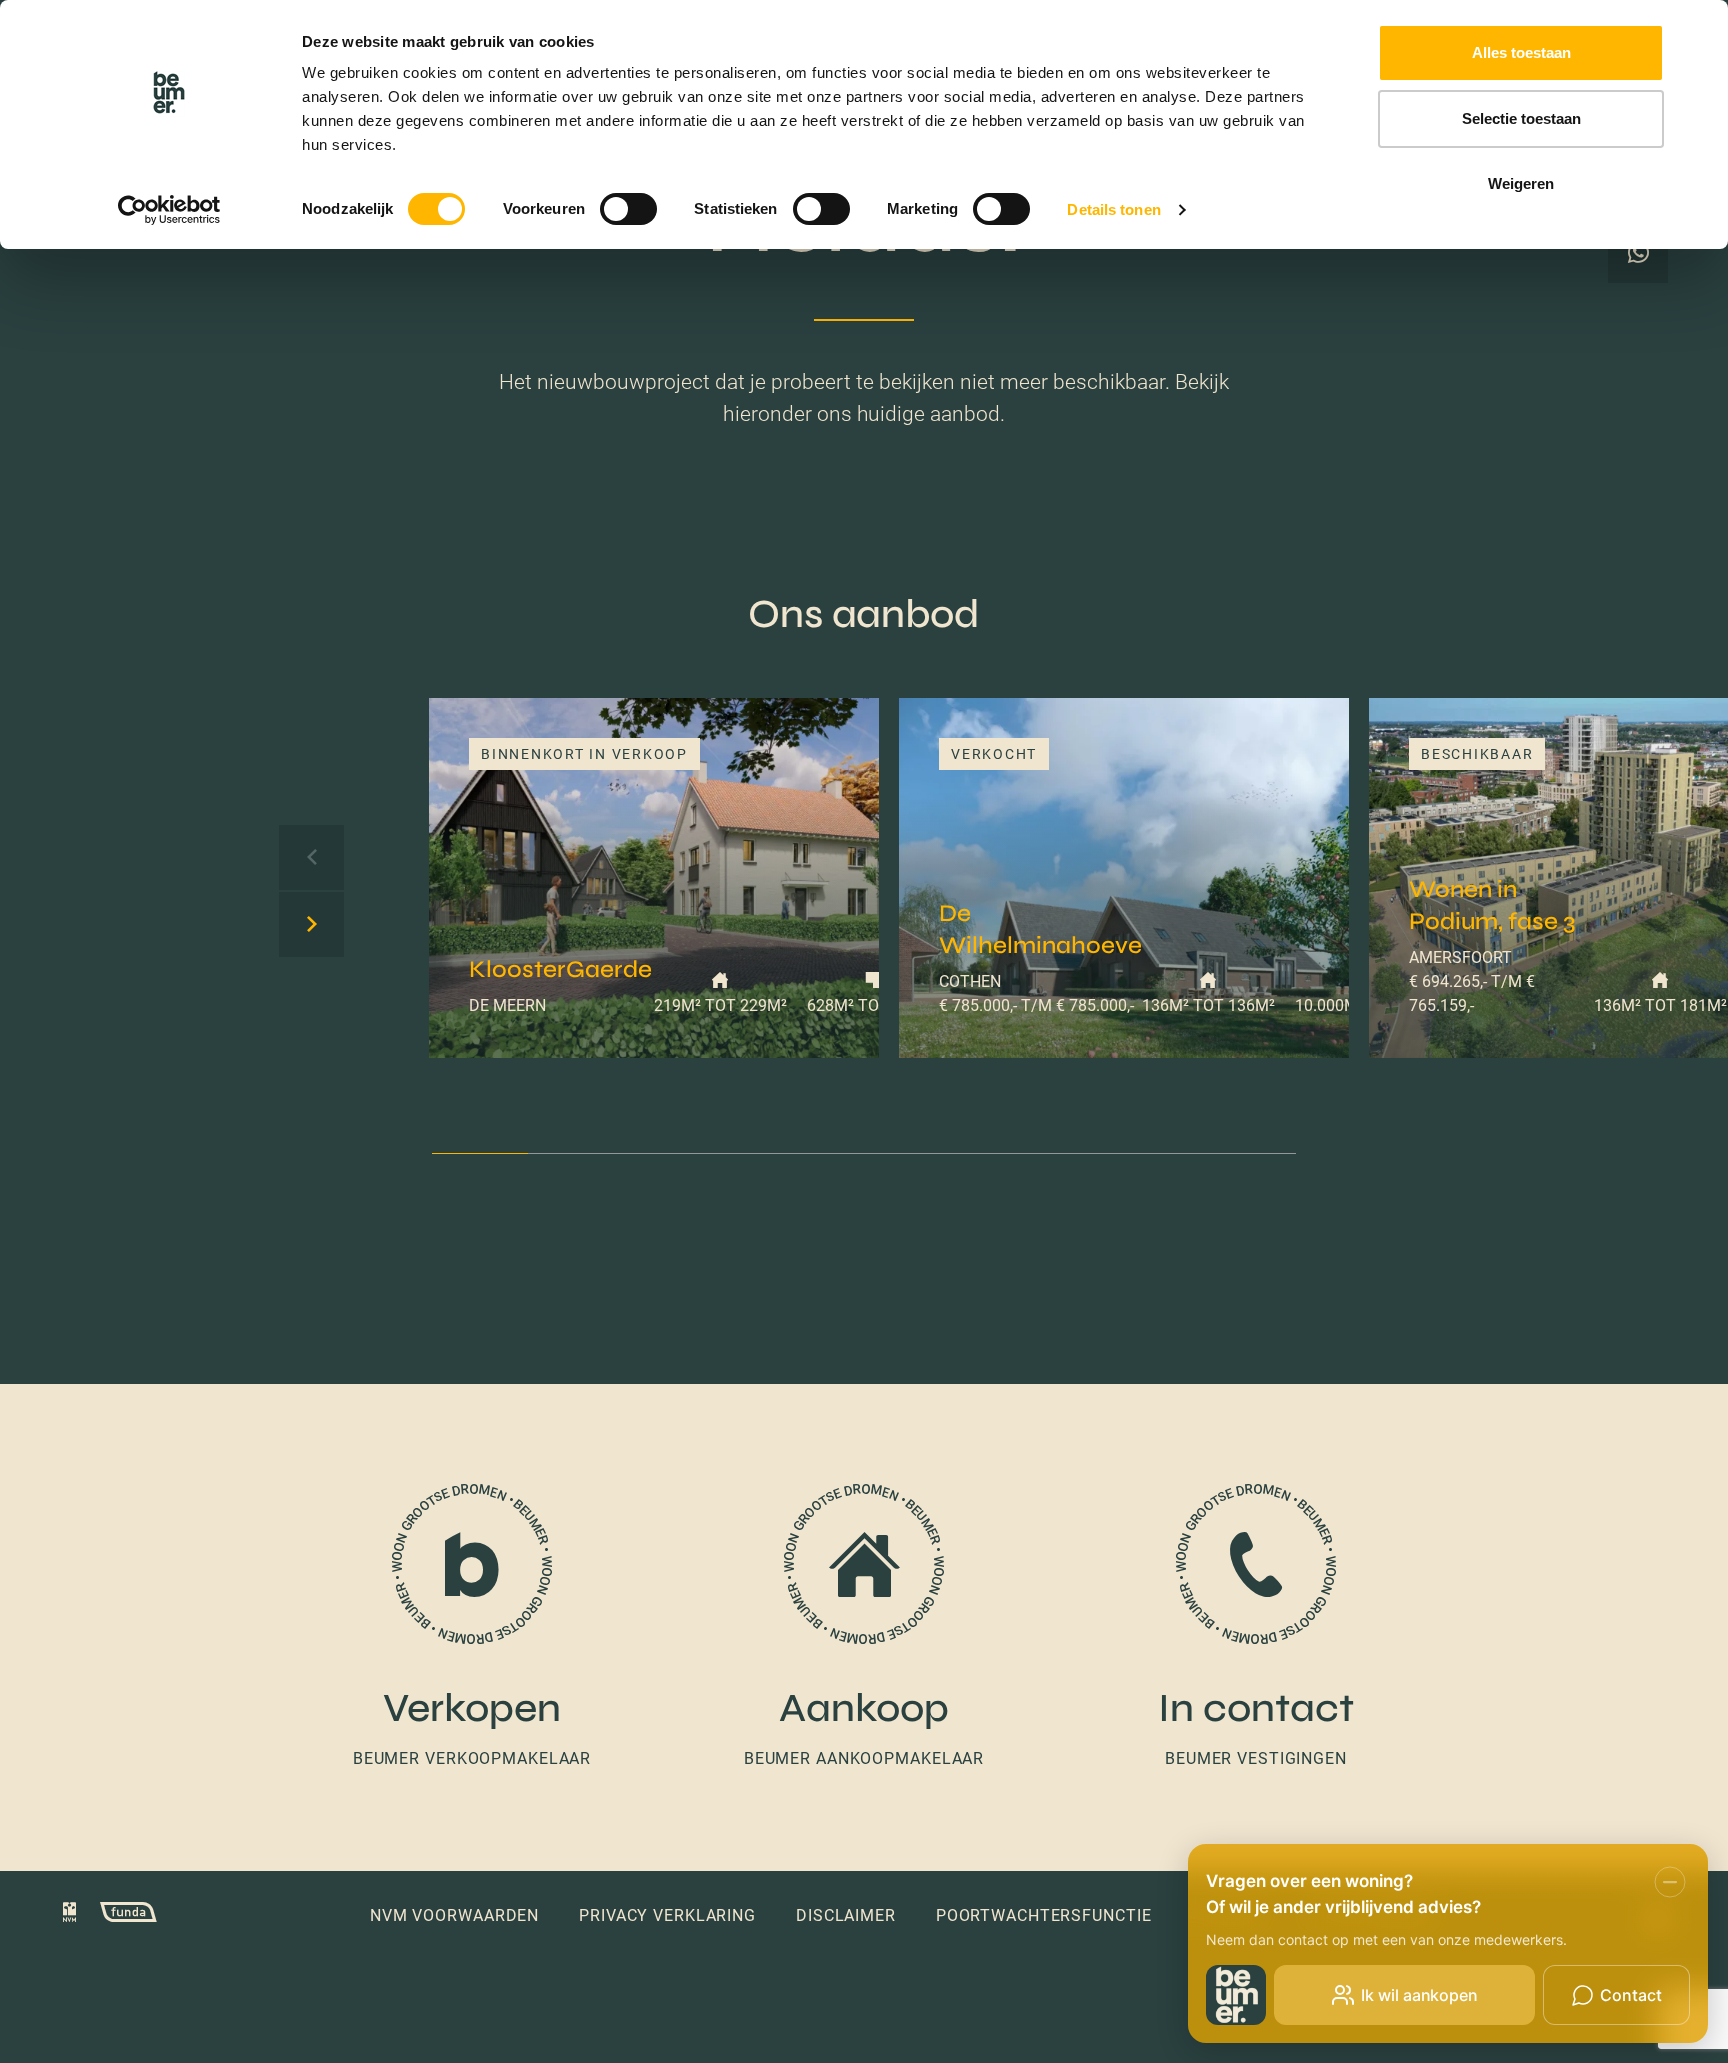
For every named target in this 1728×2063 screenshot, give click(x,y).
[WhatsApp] (1638, 253)
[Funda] (118, 1915)
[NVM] (70, 1915)
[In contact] (1256, 1627)
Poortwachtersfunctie (1044, 1915)
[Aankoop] (864, 1627)
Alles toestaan (1521, 52)
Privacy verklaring (667, 1915)
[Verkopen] (472, 1627)
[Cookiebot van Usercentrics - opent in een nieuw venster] (169, 210)
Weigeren (1521, 183)
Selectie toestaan (1521, 118)
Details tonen (1113, 209)
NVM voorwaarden (454, 1915)
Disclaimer (846, 1915)
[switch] (628, 209)
